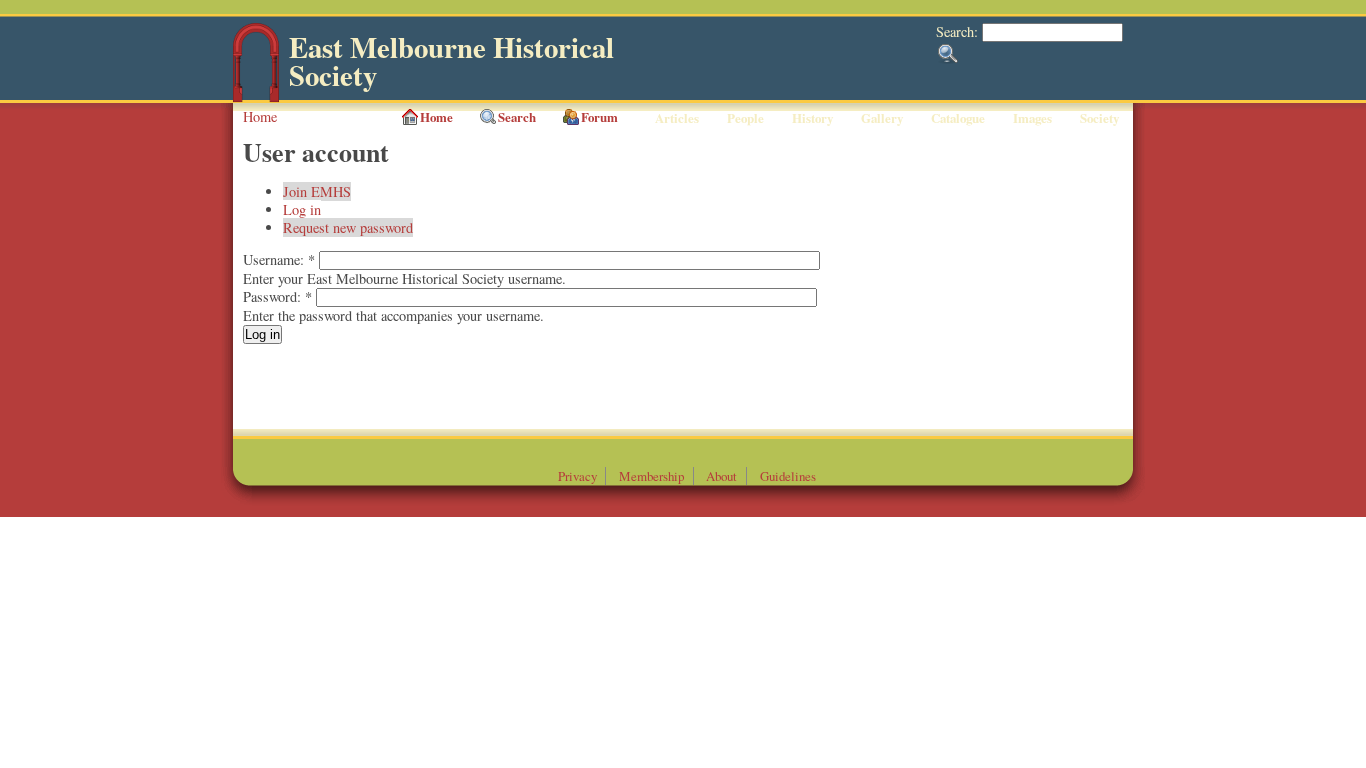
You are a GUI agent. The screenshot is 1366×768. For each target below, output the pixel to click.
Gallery (882, 118)
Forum (599, 117)
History (812, 118)
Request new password (348, 227)
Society (1099, 118)
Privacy (577, 476)
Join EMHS (317, 191)
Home (260, 116)
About (721, 476)
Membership (651, 476)
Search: (959, 31)
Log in (302, 209)
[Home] (256, 97)
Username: (279, 259)
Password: (277, 296)
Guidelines (788, 476)
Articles (677, 118)
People (745, 118)
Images (1032, 118)
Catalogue (958, 118)
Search (517, 117)
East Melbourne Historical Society (451, 61)
